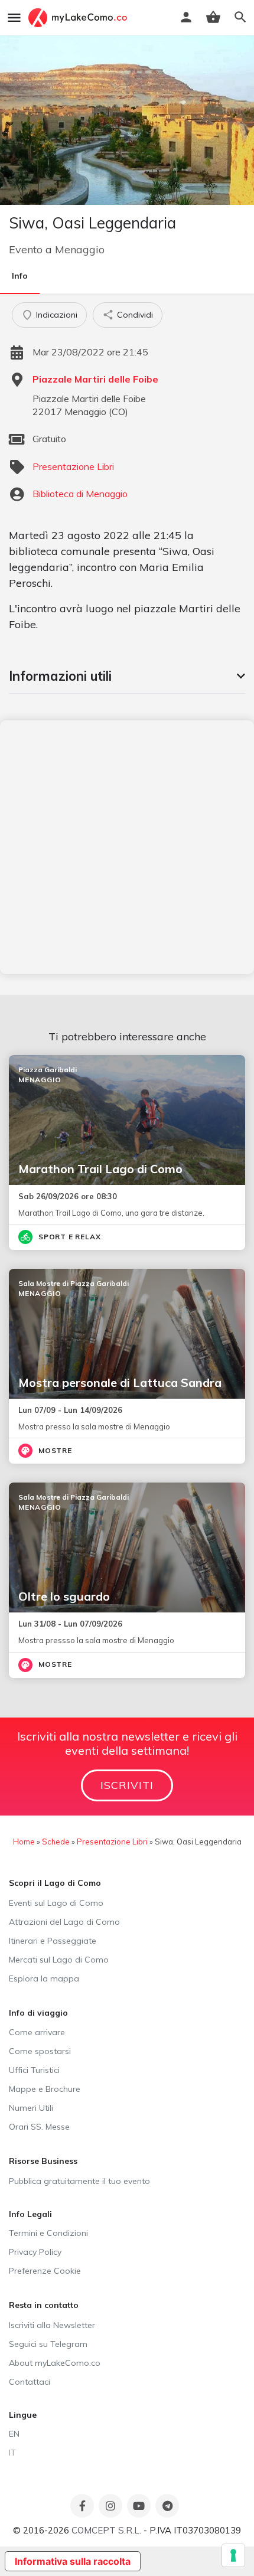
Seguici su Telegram (48, 2344)
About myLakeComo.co (55, 2363)
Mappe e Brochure (45, 2089)
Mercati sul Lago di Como (59, 1960)
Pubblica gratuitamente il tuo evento (79, 2181)
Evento (26, 249)
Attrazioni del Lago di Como (64, 1922)
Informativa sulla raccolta (73, 2561)
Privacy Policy (35, 2252)
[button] (127, 676)
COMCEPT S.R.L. (106, 2530)
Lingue (23, 2415)
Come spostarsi (40, 2051)
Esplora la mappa (44, 1978)
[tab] (127, 676)
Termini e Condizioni (48, 2233)
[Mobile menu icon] (14, 18)
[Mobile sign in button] (186, 17)
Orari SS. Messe (39, 2127)
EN (14, 2434)
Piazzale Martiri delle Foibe (95, 379)
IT (12, 2453)
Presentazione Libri (73, 466)
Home (24, 1842)
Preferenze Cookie (45, 2271)
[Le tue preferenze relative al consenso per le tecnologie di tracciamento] (233, 2555)
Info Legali (30, 2214)
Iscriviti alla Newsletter (52, 2325)
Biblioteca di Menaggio (80, 494)
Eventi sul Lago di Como (56, 1903)
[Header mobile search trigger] (240, 17)
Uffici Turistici (34, 2070)
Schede (56, 1842)
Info (20, 276)
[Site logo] (79, 18)
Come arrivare (37, 2032)
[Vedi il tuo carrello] (213, 17)
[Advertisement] (127, 847)
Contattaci (30, 2382)
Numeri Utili (31, 2108)
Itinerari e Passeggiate (53, 1941)
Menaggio (80, 249)
